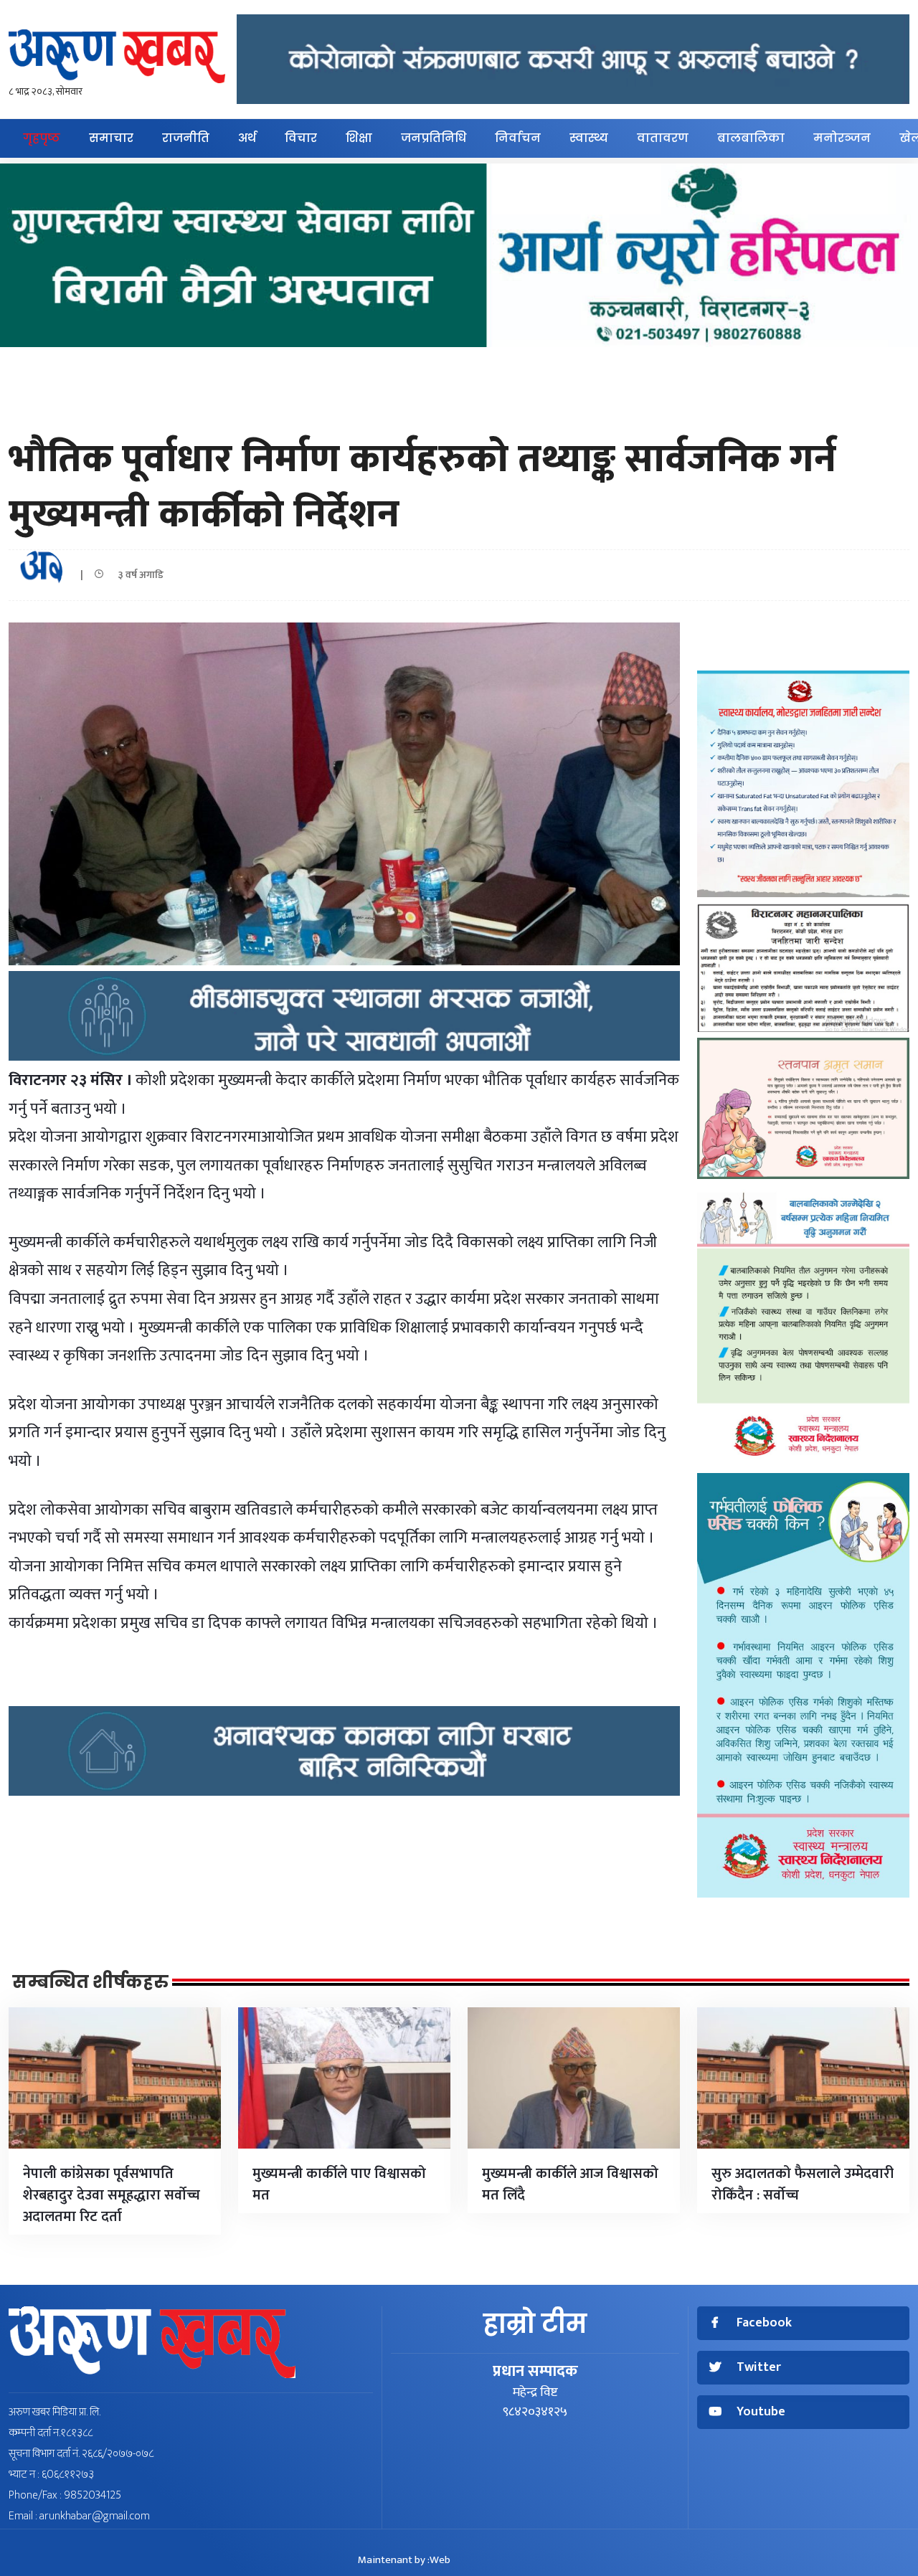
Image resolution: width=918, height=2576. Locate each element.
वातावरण (663, 138)
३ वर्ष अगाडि (137, 575)
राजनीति (186, 138)
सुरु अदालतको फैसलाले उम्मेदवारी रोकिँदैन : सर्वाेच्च (803, 2184)
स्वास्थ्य (589, 138)
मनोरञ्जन (842, 138)
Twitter (759, 2368)
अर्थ (247, 138)
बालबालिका (751, 138)
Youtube (761, 2412)
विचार (301, 138)
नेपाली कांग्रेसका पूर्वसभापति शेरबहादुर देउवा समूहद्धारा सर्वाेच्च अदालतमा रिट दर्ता (112, 2195)
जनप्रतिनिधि (434, 138)
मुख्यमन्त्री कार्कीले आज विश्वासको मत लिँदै (570, 2184)
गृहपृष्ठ (42, 138)
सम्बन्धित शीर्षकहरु (90, 1982)
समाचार (111, 138)
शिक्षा (359, 138)
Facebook (764, 2323)
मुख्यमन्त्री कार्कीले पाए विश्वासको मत (339, 2184)
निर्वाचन (518, 138)
